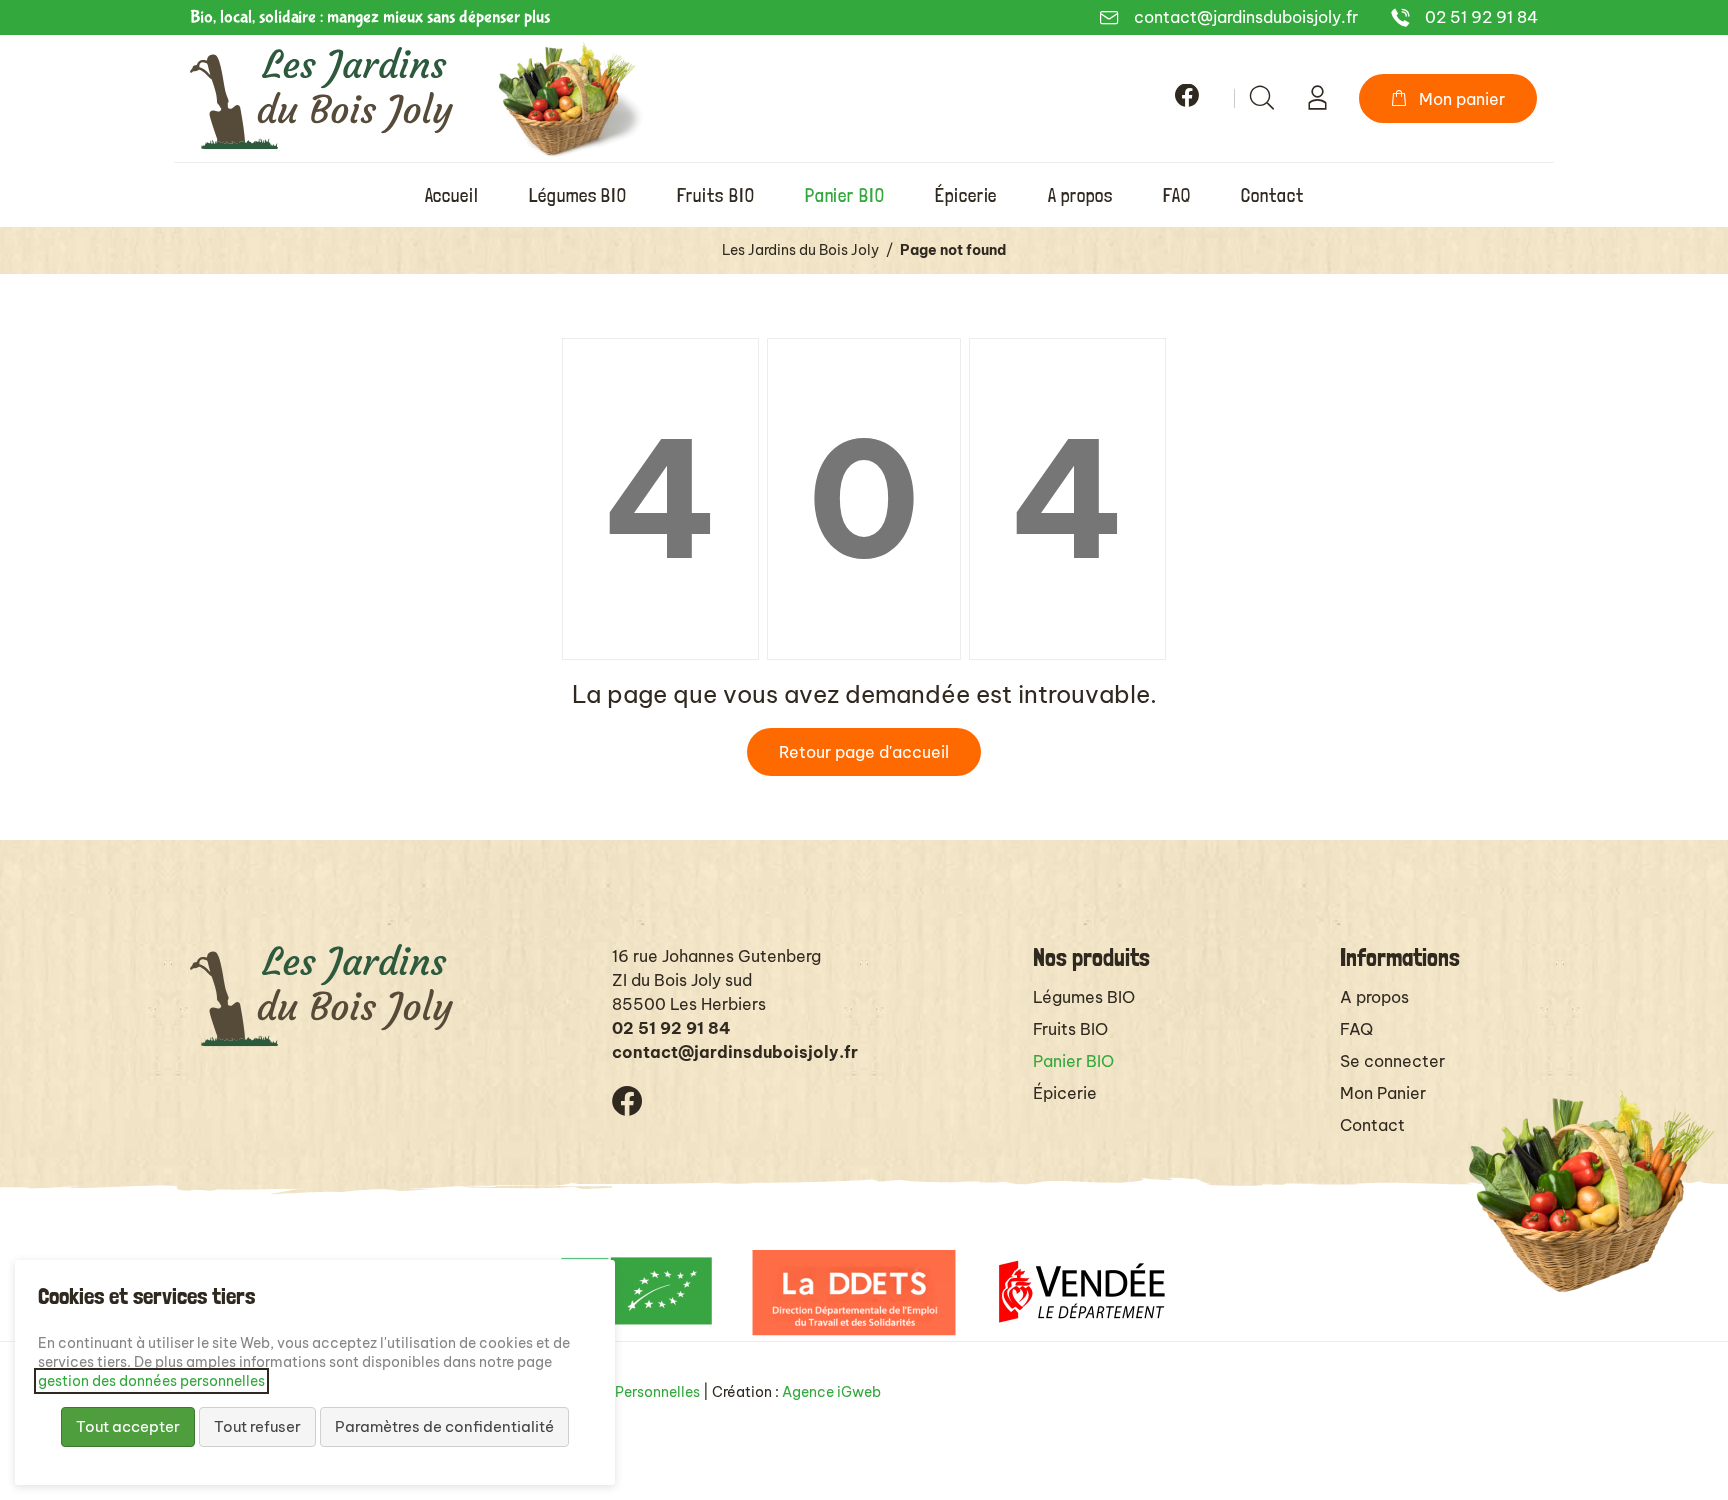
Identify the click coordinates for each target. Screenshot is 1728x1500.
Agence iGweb (831, 1392)
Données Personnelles (626, 1392)
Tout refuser (257, 1426)
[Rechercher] (1262, 98)
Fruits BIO (1070, 1029)
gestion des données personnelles (151, 1381)
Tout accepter (128, 1426)
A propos (1374, 997)
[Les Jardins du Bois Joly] (321, 98)
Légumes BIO (1084, 997)
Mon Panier (1383, 1093)
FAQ (1356, 1029)
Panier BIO (1073, 1061)
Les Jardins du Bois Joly (800, 250)
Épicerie (1065, 1093)
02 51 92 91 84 (1481, 17)
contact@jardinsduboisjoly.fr (1246, 17)
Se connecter (1392, 1061)
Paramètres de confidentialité (444, 1426)
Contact (1372, 1125)
